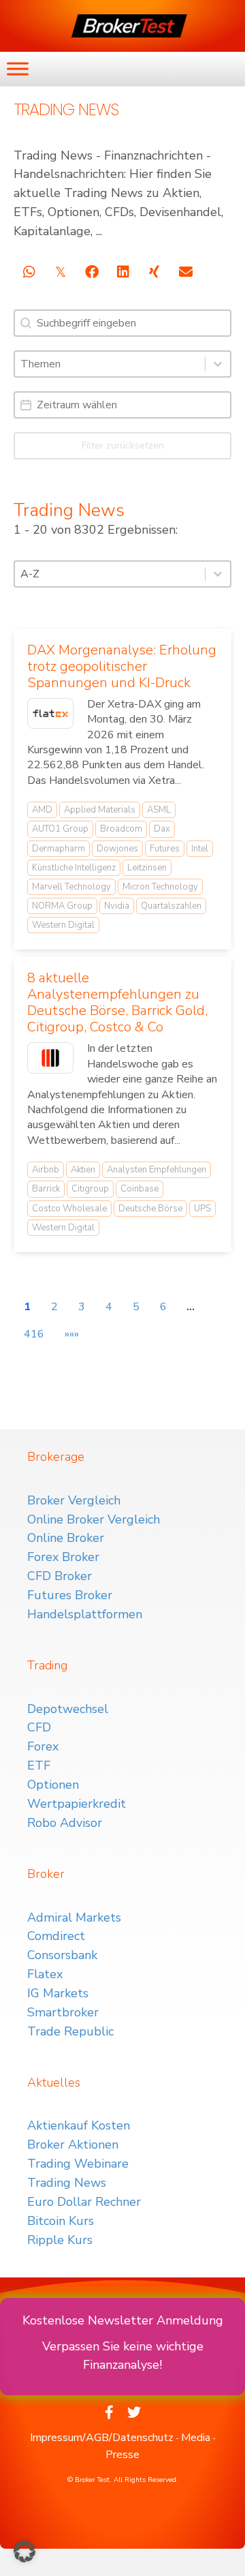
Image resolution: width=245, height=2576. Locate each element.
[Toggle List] (218, 364)
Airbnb (46, 1170)
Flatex (45, 1974)
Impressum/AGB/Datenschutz (102, 2438)
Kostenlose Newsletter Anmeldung (123, 2320)
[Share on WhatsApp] (29, 272)
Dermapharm (59, 849)
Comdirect (56, 1936)
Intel (200, 849)
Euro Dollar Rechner (84, 2202)
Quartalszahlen (171, 906)
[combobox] (110, 364)
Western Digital (63, 925)
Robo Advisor (65, 1823)
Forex (43, 1746)
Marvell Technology (71, 887)
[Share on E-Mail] (185, 272)
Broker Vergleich (74, 1500)
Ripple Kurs (60, 2240)
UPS (202, 1209)
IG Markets (58, 1993)
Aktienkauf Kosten (79, 2125)
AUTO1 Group (60, 829)
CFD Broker (60, 1576)
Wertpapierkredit (77, 1804)
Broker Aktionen (73, 2145)
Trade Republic (70, 2031)
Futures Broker (70, 1595)
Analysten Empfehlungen (157, 1170)
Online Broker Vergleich (94, 1519)
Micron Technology (160, 887)
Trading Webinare (78, 2164)
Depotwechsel (68, 1709)
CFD (39, 1727)
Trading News (67, 2183)
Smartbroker (63, 2012)
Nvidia (117, 906)
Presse (122, 2455)
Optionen (53, 1785)
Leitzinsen (147, 868)
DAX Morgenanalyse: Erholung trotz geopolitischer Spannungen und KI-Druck (122, 666)
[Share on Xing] (154, 272)
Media (196, 2438)
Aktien (83, 1170)
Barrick (46, 1189)
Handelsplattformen (85, 1614)
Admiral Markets (74, 1918)
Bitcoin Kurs (61, 2221)
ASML (159, 810)
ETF (39, 1766)
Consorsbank (62, 1955)
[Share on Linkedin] (123, 272)
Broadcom (121, 829)
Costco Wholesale (69, 1209)
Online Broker (66, 1538)
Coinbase (140, 1189)
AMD (42, 810)
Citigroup (90, 1189)
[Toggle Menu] (18, 69)
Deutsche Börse (150, 1209)
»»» (72, 1334)
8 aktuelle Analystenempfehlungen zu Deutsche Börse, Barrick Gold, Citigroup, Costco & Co (117, 1002)
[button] (24, 2551)
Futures (165, 849)
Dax (162, 829)
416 (34, 1334)
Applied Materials (100, 810)
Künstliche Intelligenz (74, 868)
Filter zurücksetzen (123, 445)
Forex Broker (63, 1557)
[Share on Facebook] (92, 272)
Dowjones (117, 849)
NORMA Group (62, 906)
